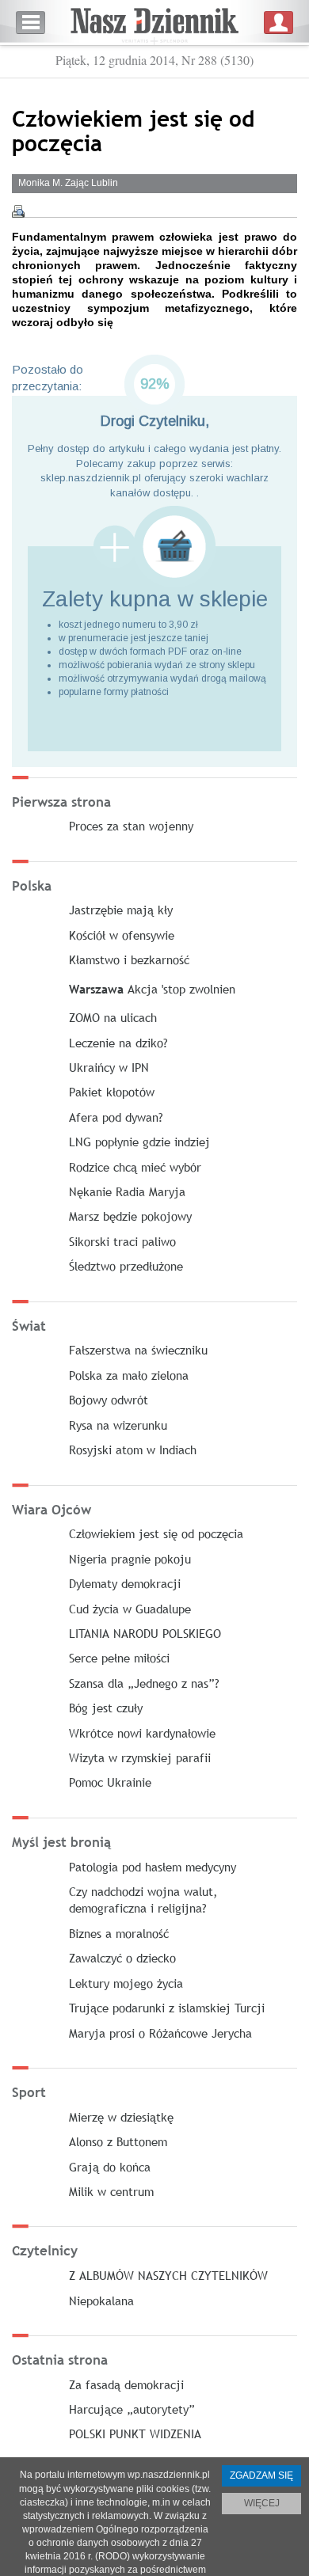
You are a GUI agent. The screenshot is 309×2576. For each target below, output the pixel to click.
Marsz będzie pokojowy (130, 1216)
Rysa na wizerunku (118, 1425)
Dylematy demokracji (125, 1583)
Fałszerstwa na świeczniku (138, 1350)
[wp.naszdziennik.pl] (154, 23)
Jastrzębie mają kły (121, 910)
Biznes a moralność (119, 1933)
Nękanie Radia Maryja (127, 1191)
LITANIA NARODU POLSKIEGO (145, 1633)
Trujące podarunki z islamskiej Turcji (167, 2008)
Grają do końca (110, 2167)
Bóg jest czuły (106, 1708)
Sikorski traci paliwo (122, 1241)
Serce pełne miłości (119, 1658)
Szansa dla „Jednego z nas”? (144, 1683)
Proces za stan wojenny (131, 826)
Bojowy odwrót (109, 1400)
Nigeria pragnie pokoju (130, 1559)
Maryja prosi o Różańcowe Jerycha (160, 2033)
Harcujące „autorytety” (132, 2409)
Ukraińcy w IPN (109, 1067)
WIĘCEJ (262, 2503)
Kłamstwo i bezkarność (129, 959)
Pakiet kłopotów (112, 1092)
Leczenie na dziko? (118, 1043)
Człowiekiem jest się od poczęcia (156, 1533)
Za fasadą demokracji (126, 2384)
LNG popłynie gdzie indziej (139, 1142)
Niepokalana (101, 2301)
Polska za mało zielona (129, 1375)
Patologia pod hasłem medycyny (153, 1867)
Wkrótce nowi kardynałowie (142, 1733)
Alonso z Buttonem (118, 2141)
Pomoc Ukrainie (110, 1782)
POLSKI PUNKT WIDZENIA (135, 2434)
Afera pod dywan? (116, 1117)
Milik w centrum (111, 2191)
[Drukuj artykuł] (18, 211)
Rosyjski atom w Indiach (133, 1449)
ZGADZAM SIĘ (261, 2475)
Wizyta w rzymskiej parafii (140, 1757)
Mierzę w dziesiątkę (121, 2117)
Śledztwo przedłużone (126, 1266)
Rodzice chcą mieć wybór (135, 1167)
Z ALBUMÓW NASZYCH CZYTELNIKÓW (168, 2275)
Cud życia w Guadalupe (130, 1609)
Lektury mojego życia (126, 1983)
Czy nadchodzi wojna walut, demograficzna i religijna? (143, 1900)
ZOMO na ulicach (113, 1017)
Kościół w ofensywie (122, 935)
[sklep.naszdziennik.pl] (154, 547)
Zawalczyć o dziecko (122, 1958)
